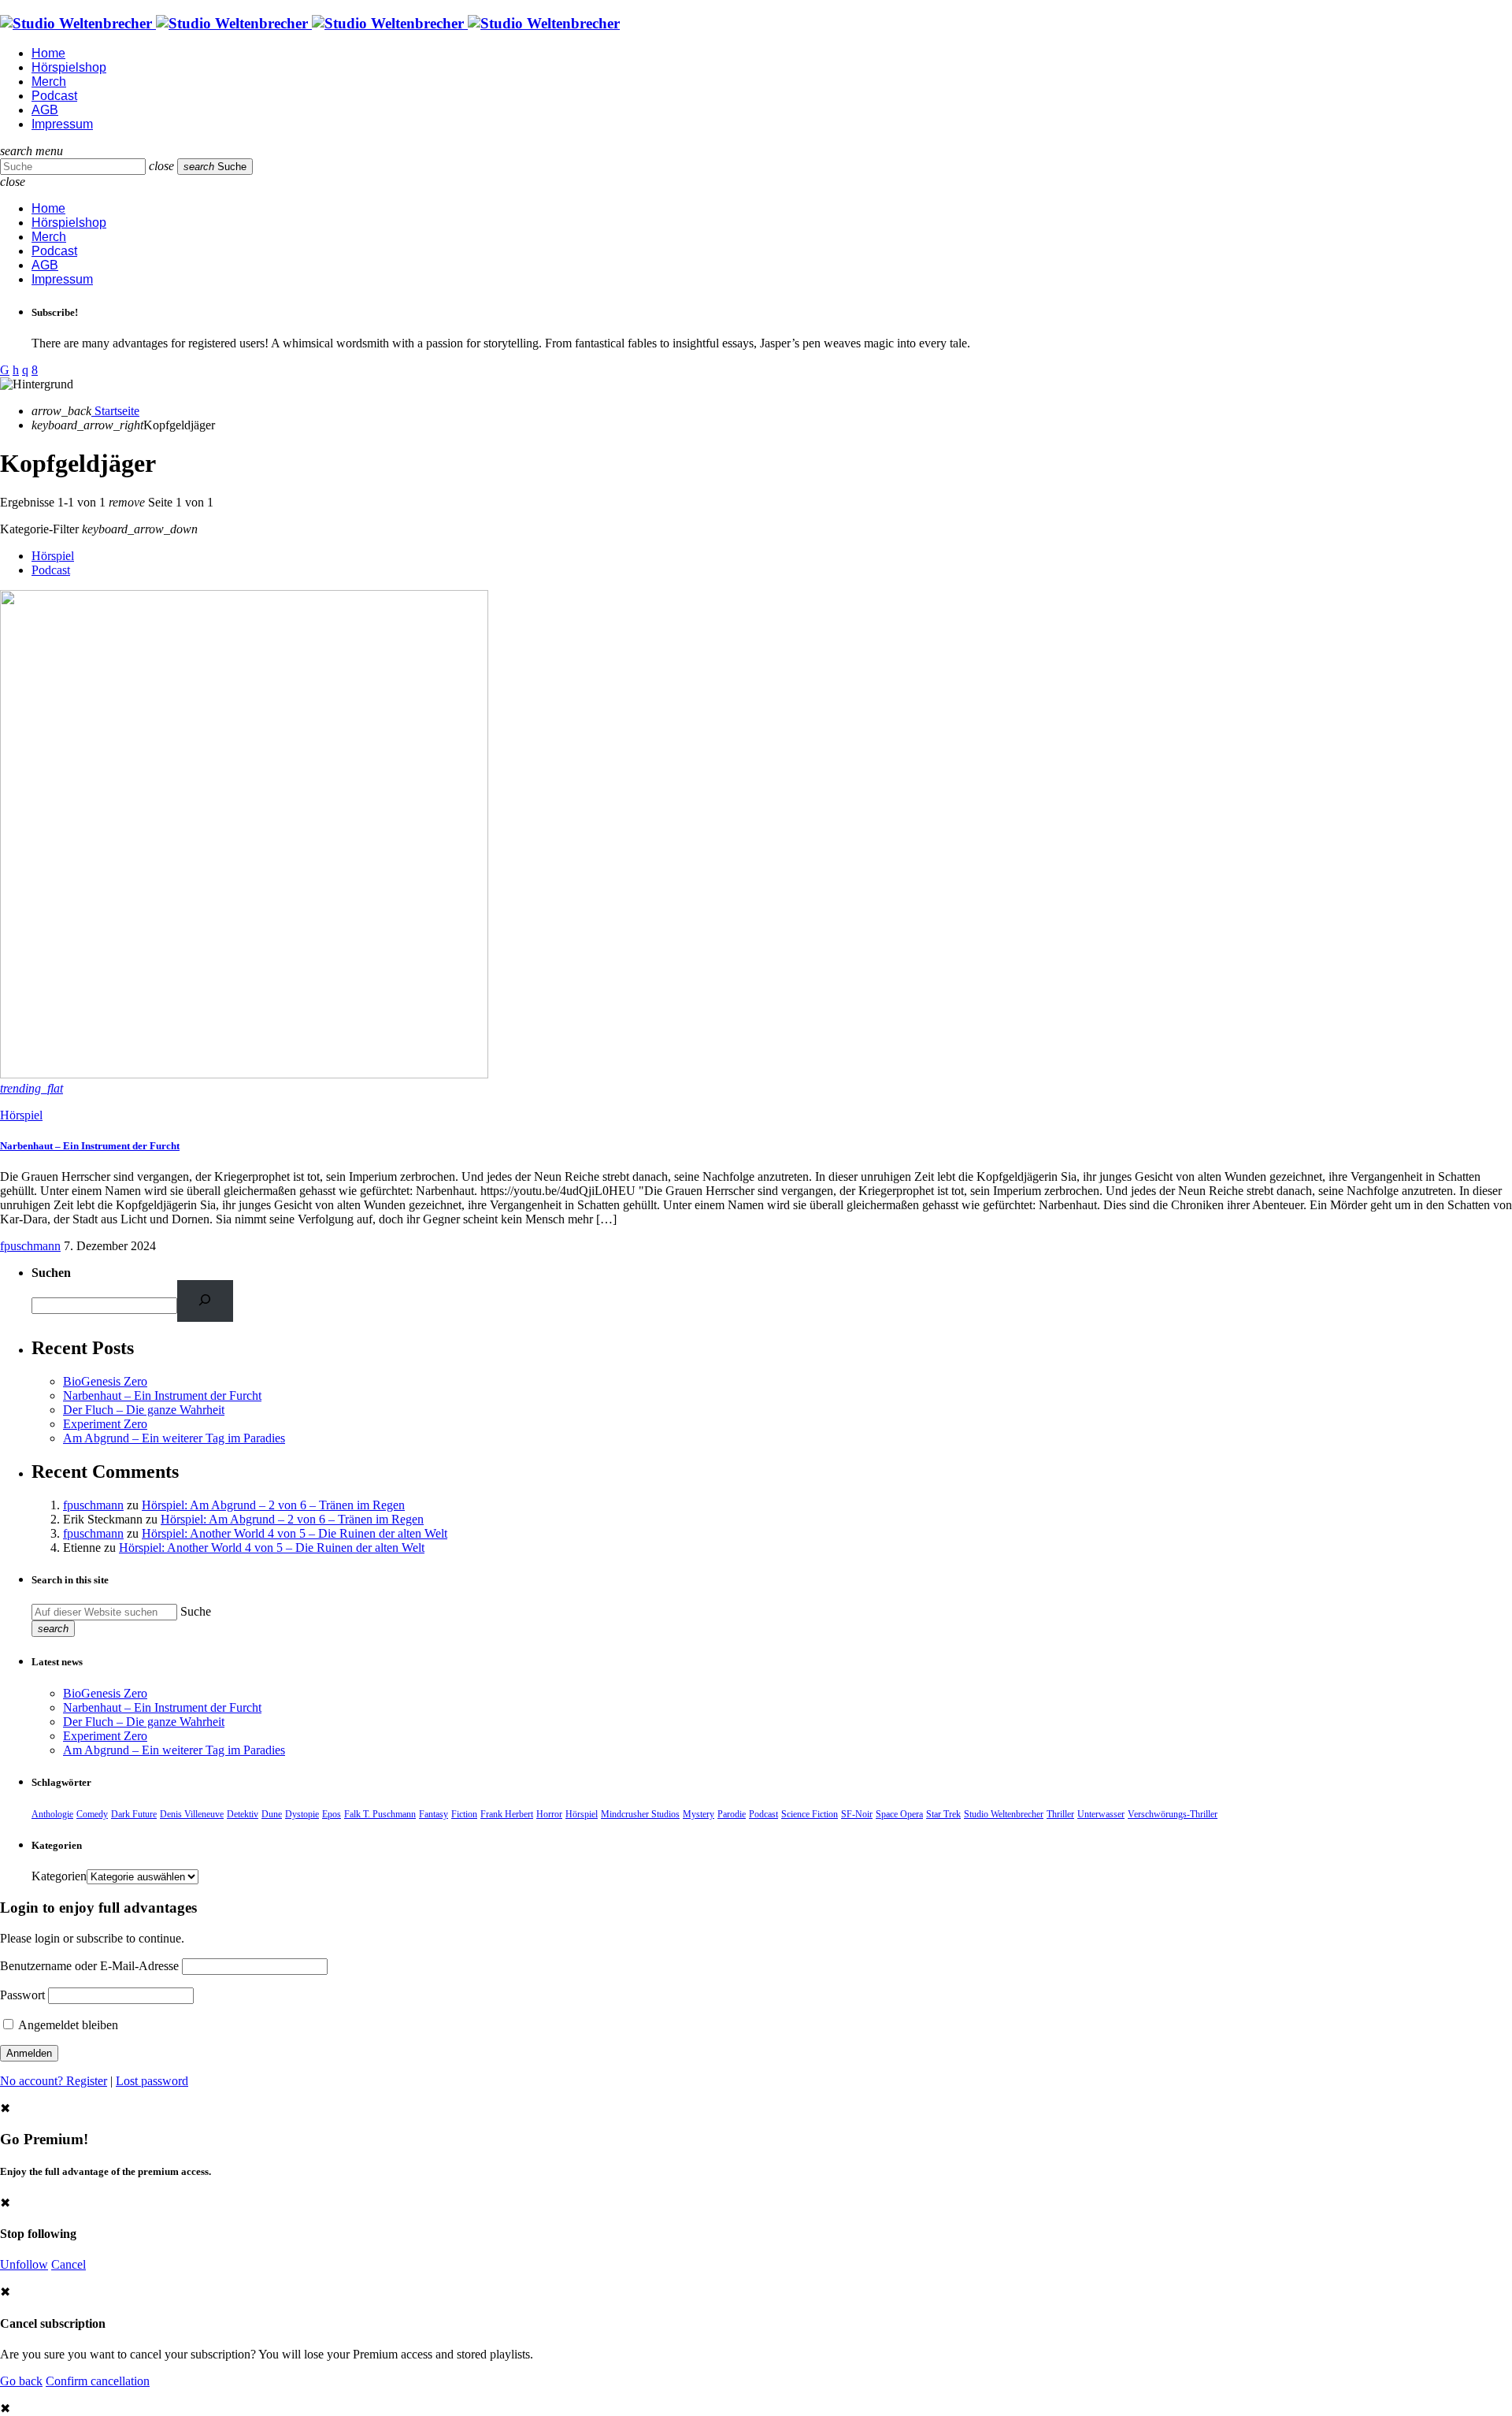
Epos (332, 1814)
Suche (196, 1611)
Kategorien (59, 1876)
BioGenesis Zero (105, 1381)
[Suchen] (205, 1301)
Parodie (732, 1814)
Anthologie (52, 1814)
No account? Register (54, 2081)
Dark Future (134, 1814)
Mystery (699, 1814)
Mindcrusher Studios (640, 1814)
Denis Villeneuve (192, 1814)
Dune (272, 1814)
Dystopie (302, 1814)
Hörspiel (53, 556)
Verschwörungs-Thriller (1173, 1814)
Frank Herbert (507, 1814)
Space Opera (899, 1814)
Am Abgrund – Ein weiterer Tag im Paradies (174, 1438)
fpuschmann (30, 1246)
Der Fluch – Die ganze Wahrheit (144, 1410)
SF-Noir (857, 1814)
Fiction (464, 1814)
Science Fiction (810, 1814)
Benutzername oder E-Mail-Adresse (89, 1966)
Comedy (92, 1814)
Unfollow (24, 2264)
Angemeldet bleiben (67, 2025)
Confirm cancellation (98, 2381)
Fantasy (434, 1814)
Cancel (69, 2264)
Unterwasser (1101, 1814)
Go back (21, 2381)
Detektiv (243, 1814)
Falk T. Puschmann (380, 1814)
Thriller (1060, 1814)
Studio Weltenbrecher (1004, 1814)
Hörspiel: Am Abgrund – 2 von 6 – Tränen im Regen (273, 1505)
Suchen (51, 1273)
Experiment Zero (105, 1424)
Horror (549, 1814)
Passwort (22, 1995)
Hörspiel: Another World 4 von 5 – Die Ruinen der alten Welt (295, 1533)
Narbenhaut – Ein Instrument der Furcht (90, 1146)
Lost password (152, 2081)
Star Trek (943, 1814)
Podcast (51, 570)
